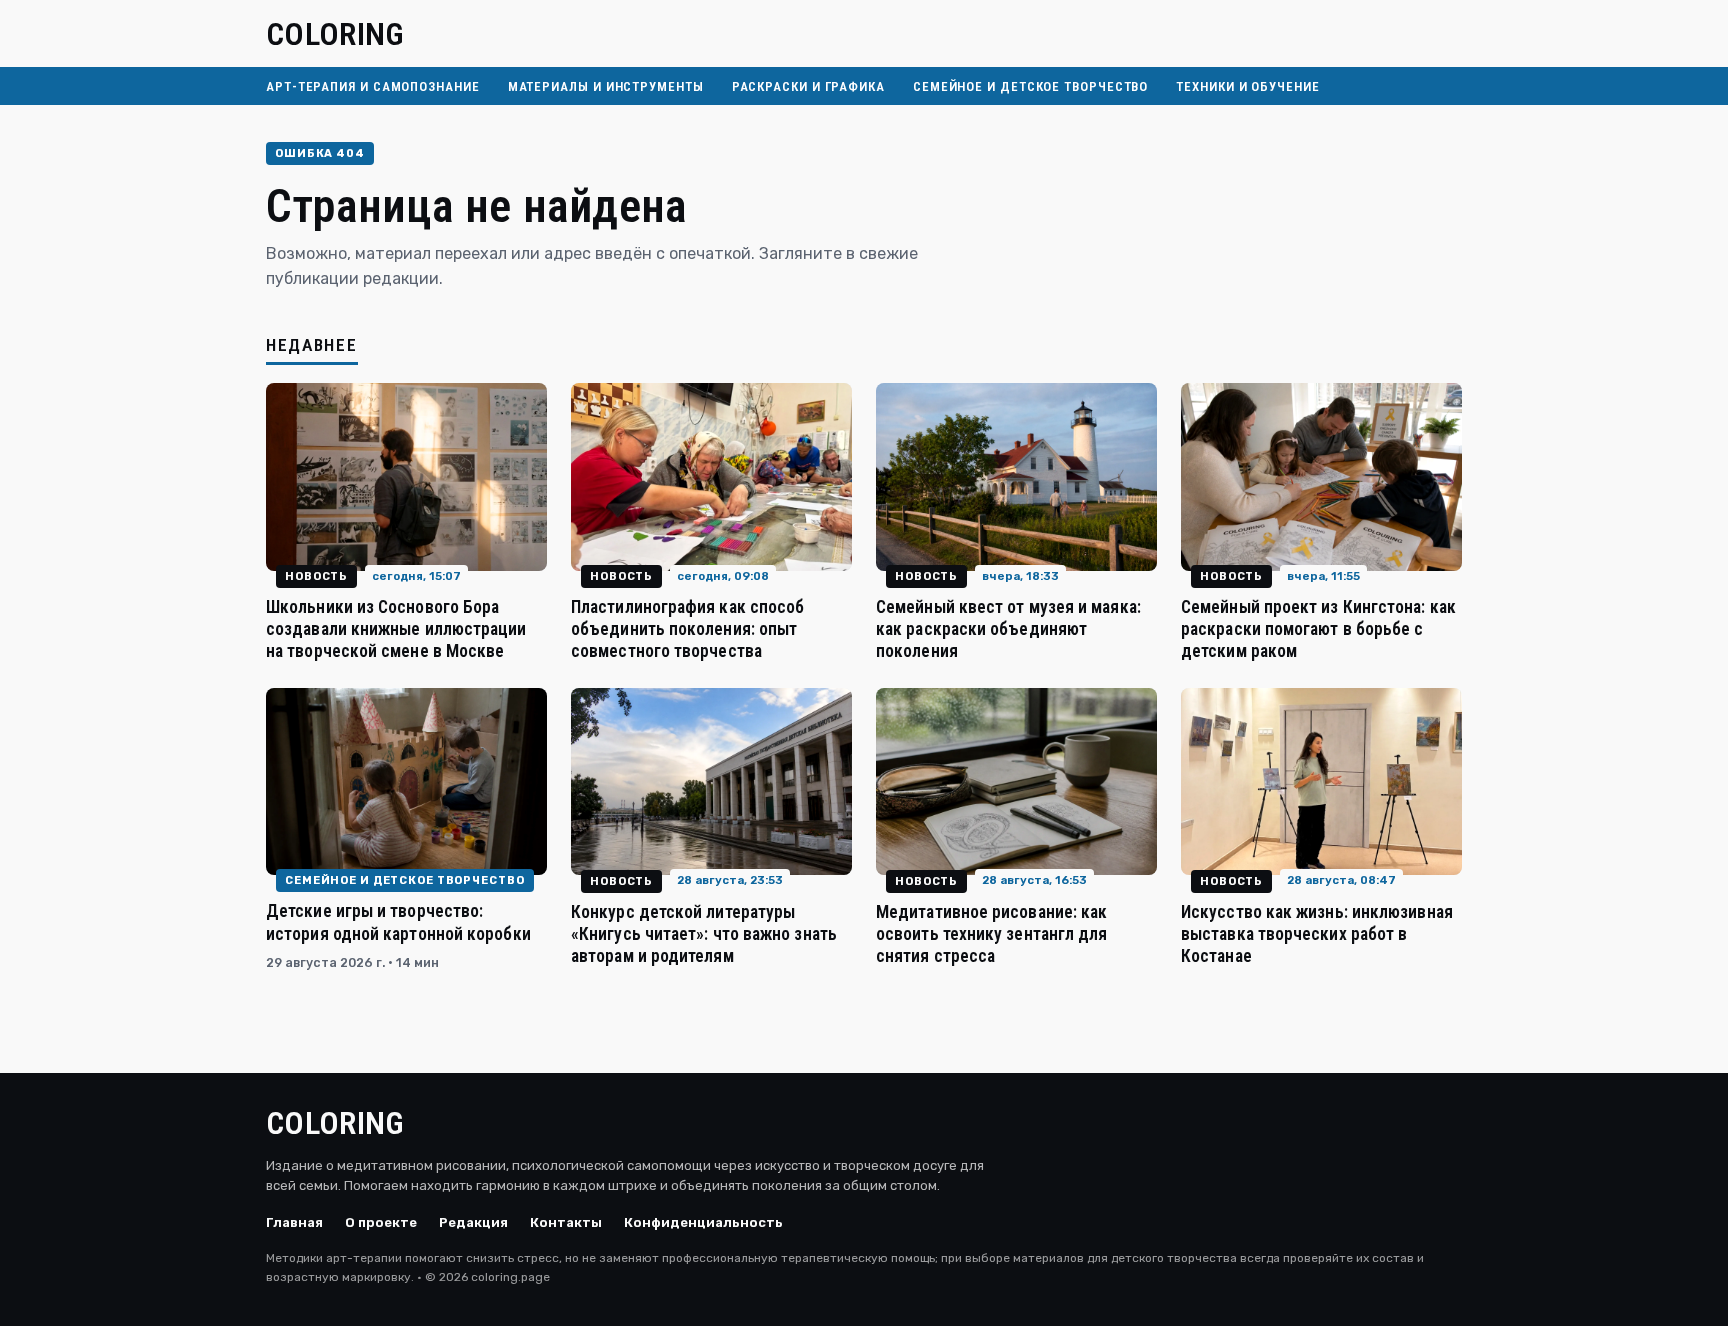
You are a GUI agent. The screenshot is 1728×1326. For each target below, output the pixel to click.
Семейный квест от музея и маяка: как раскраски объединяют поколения (1008, 629)
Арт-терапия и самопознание (373, 86)
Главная (294, 1222)
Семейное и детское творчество (1030, 86)
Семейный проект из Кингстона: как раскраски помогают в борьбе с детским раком (1318, 629)
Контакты (566, 1222)
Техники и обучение (1247, 86)
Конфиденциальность (703, 1222)
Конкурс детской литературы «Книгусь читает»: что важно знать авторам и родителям (704, 934)
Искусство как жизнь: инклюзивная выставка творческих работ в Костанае (1317, 934)
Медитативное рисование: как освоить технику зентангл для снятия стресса (991, 934)
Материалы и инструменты (606, 86)
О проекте (381, 1222)
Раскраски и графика (808, 86)
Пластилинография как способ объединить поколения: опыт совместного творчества (687, 629)
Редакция (473, 1222)
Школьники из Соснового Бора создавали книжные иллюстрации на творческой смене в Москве (396, 629)
